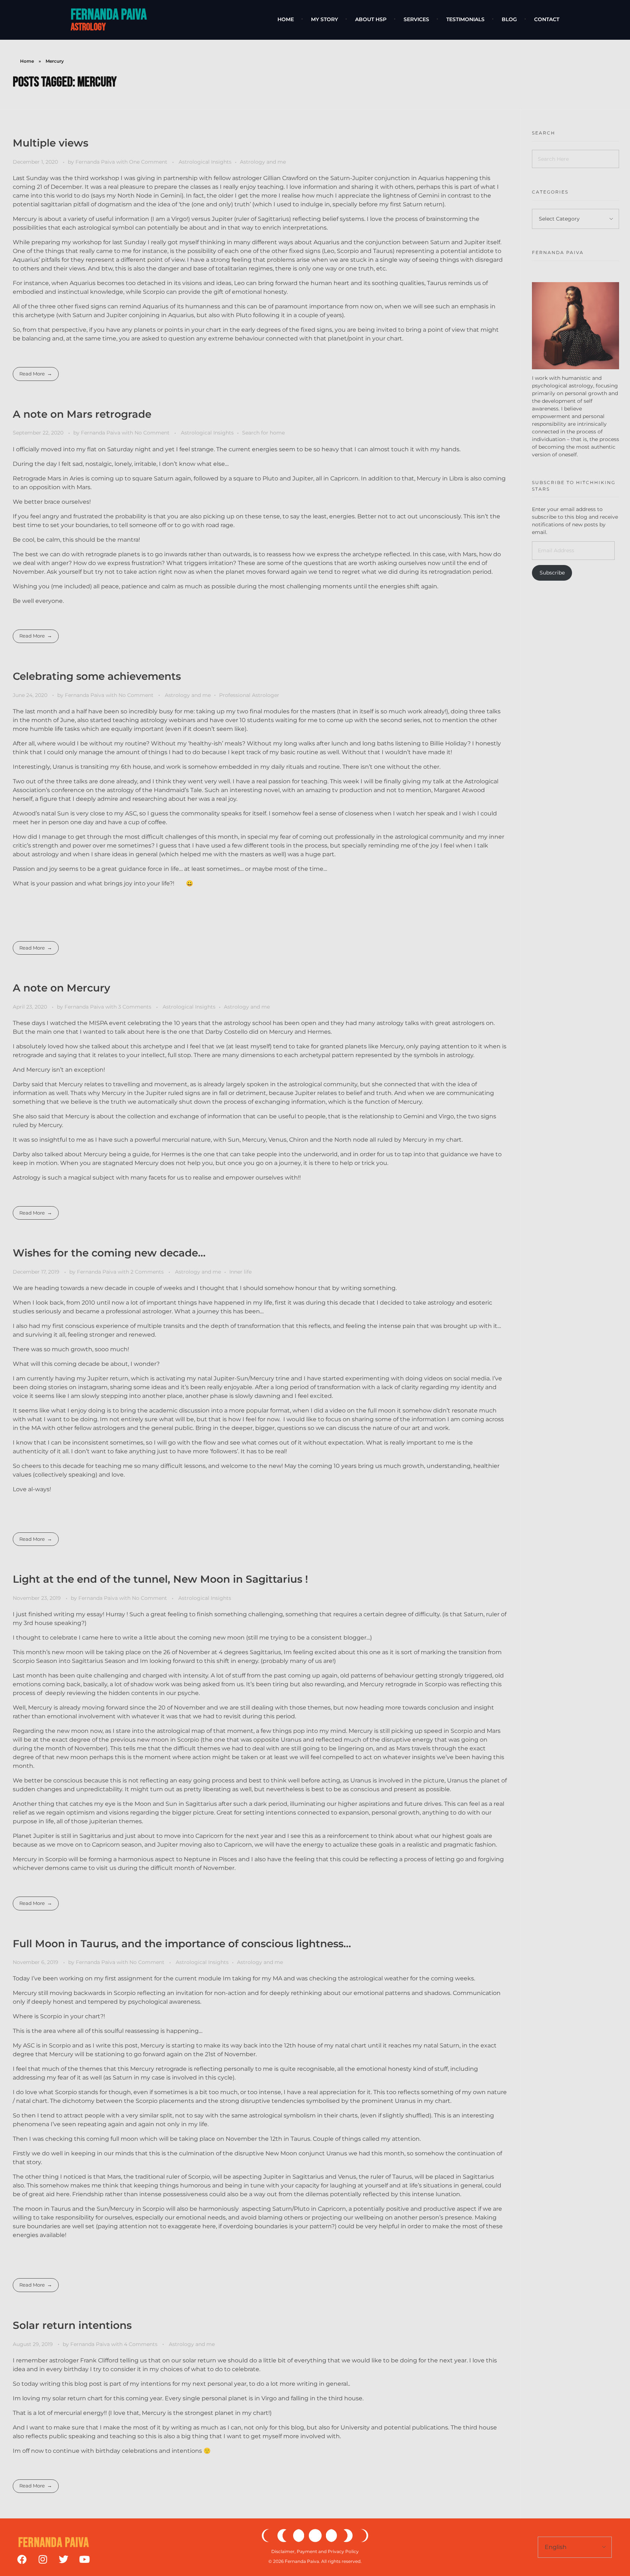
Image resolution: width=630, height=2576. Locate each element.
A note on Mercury (61, 988)
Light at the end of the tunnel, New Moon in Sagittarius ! (160, 1579)
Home (27, 61)
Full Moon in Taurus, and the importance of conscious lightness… (182, 1944)
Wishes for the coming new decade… (109, 1253)
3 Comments (135, 1007)
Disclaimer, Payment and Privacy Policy (315, 2551)
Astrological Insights (205, 162)
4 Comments (141, 2344)
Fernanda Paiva (109, 15)
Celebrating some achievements (97, 676)
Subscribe (552, 573)
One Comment (148, 162)
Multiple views (50, 143)
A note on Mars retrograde (82, 414)
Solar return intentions (72, 2325)
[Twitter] (63, 2559)
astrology (88, 27)
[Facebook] (22, 2559)
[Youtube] (84, 2559)
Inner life (240, 1272)
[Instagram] (43, 2559)
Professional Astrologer (249, 695)
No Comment (152, 433)
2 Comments (147, 1272)
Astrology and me (263, 162)
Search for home (263, 433)
